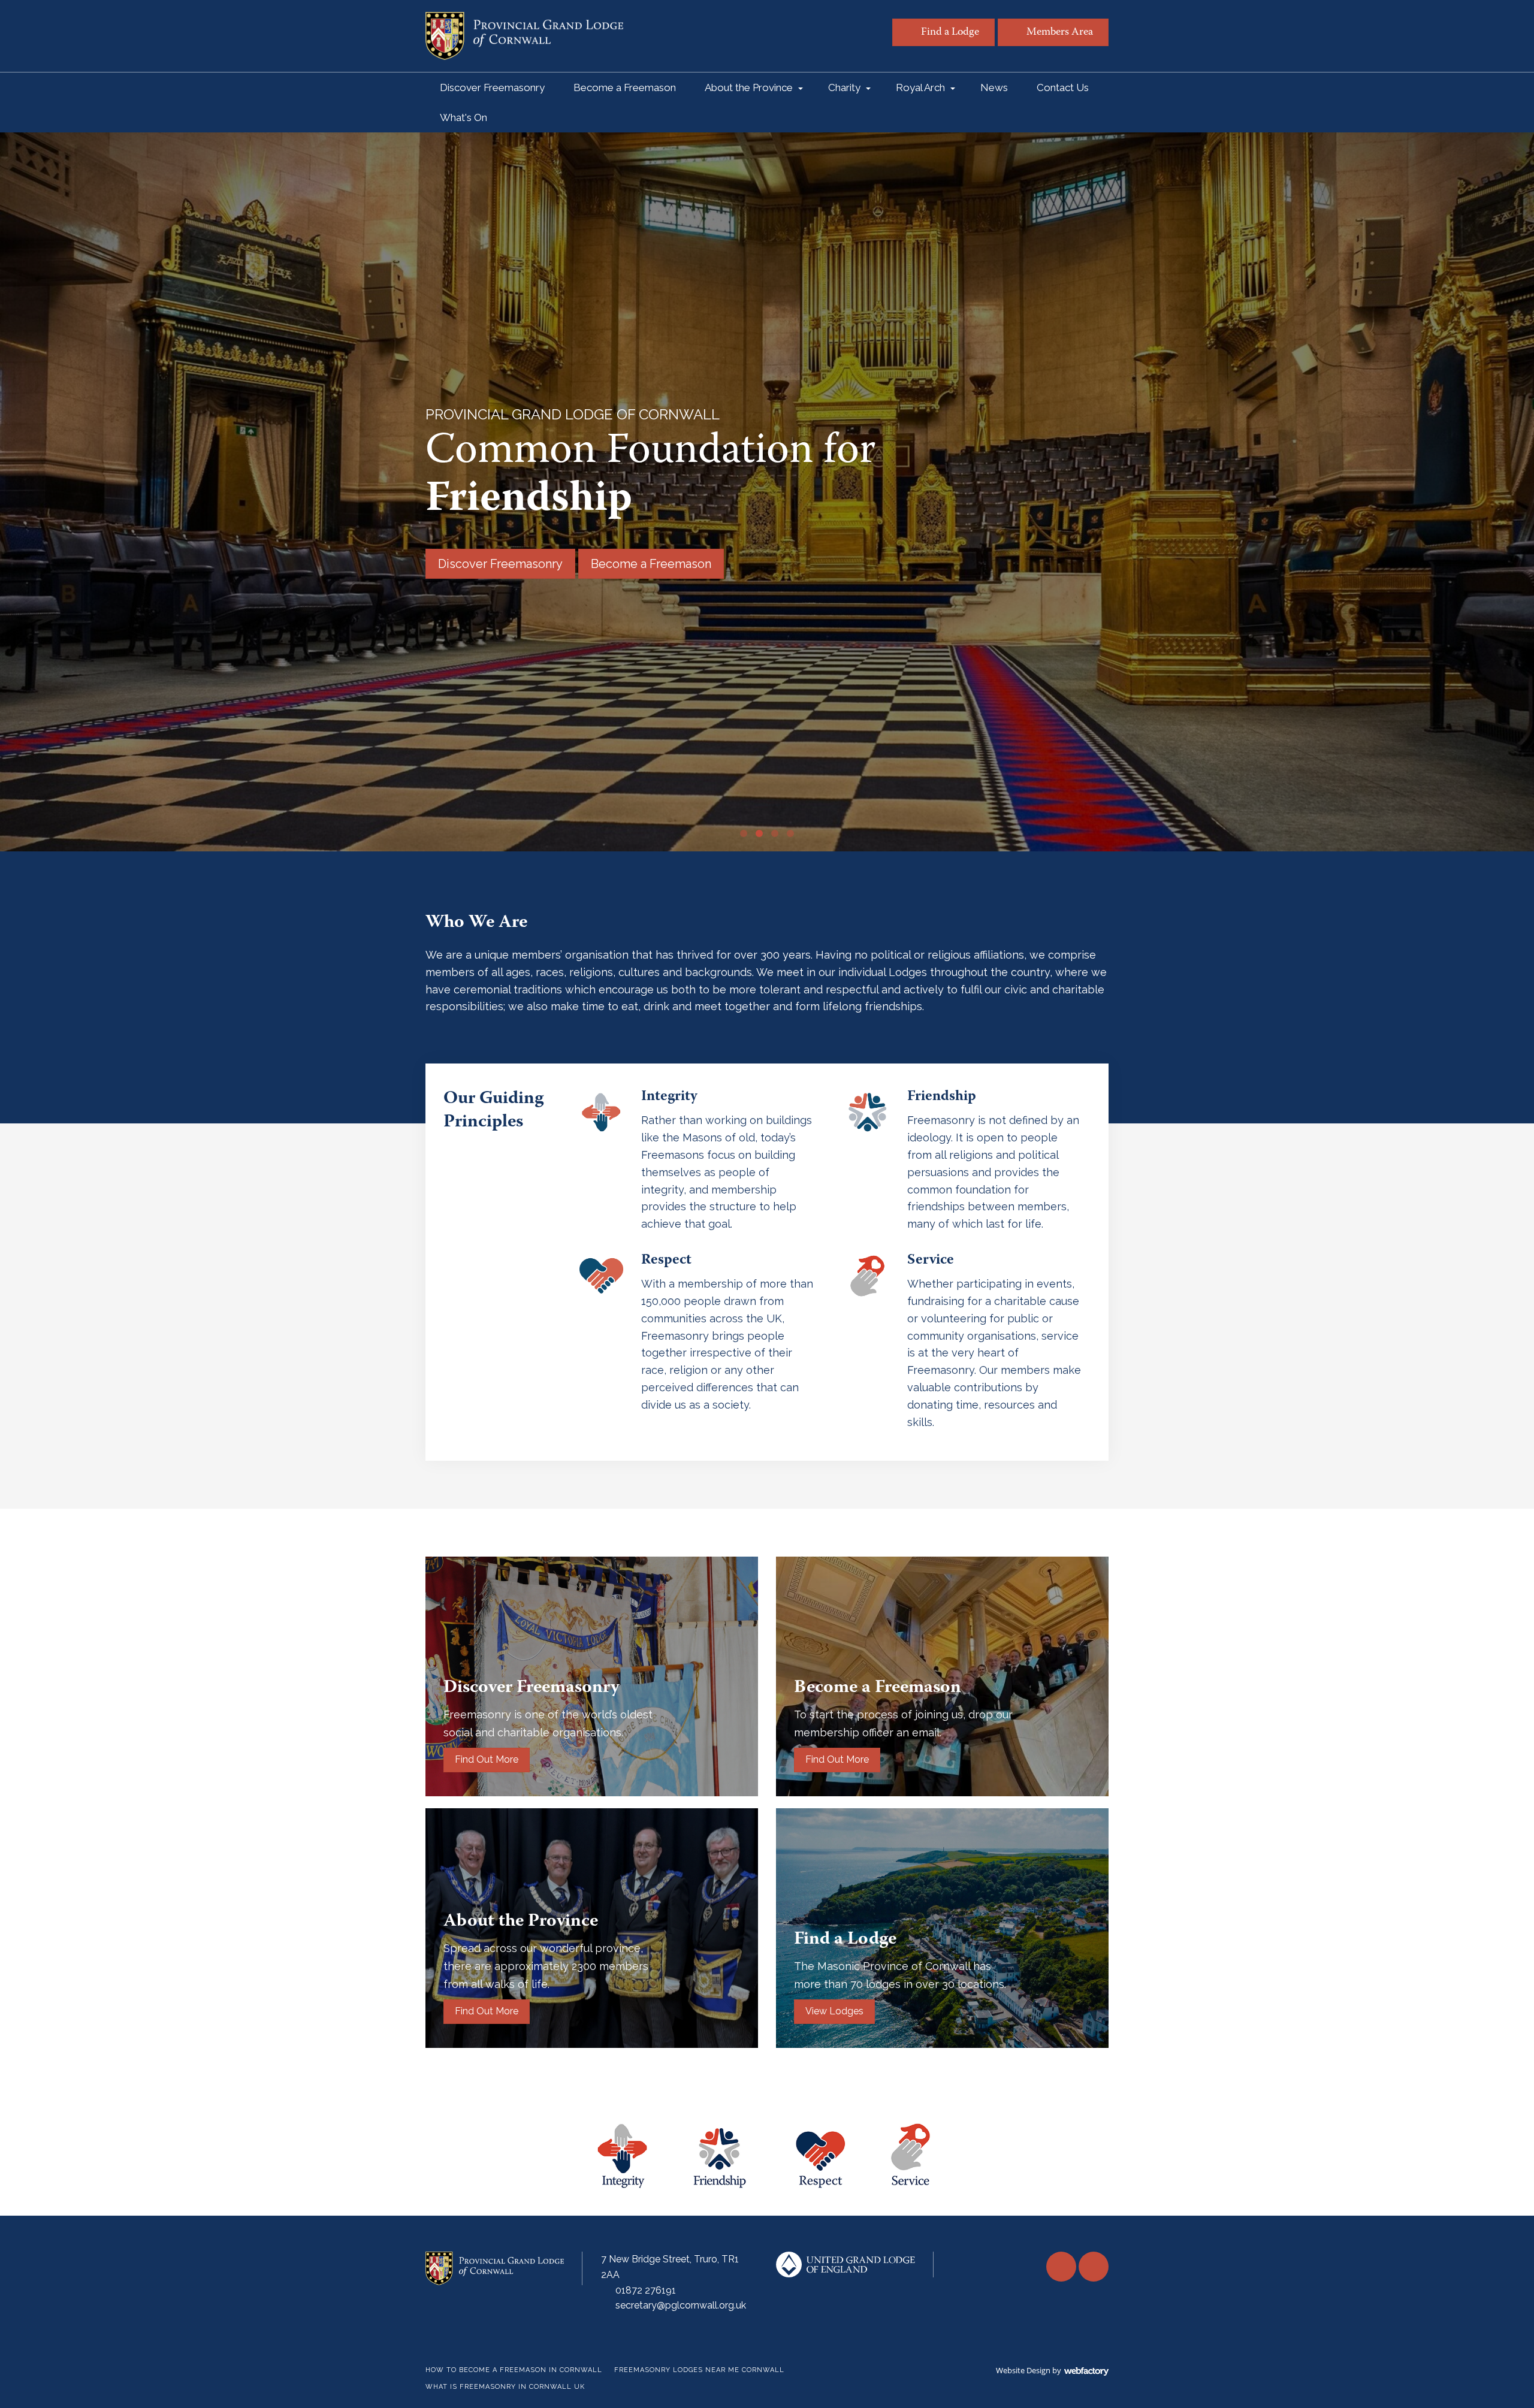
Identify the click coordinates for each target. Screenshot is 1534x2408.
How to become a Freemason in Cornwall (514, 2370)
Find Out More (487, 1759)
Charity (844, 87)
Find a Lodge (950, 33)
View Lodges (834, 2011)
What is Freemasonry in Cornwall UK (505, 2387)
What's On (463, 117)
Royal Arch (920, 87)
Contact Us (1063, 87)
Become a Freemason (625, 87)
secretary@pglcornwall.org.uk (681, 2305)
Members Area (1060, 33)
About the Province (749, 87)
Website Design (1023, 2370)
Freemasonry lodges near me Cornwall (699, 2370)
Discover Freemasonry (492, 87)
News (994, 87)
